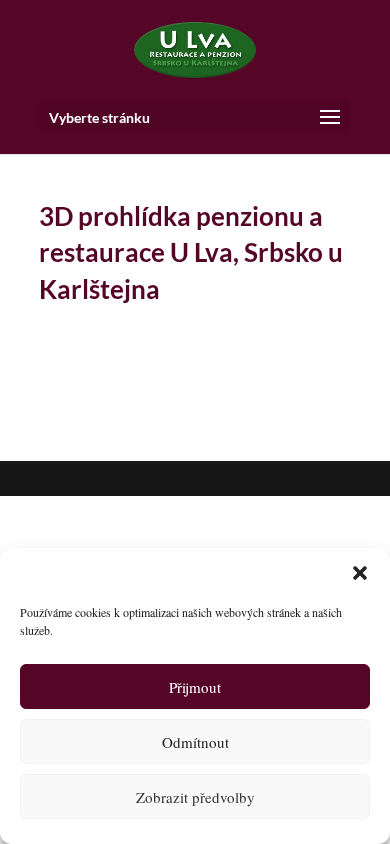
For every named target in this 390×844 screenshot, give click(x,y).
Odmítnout (195, 742)
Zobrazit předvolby (195, 797)
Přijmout (195, 687)
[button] (360, 573)
